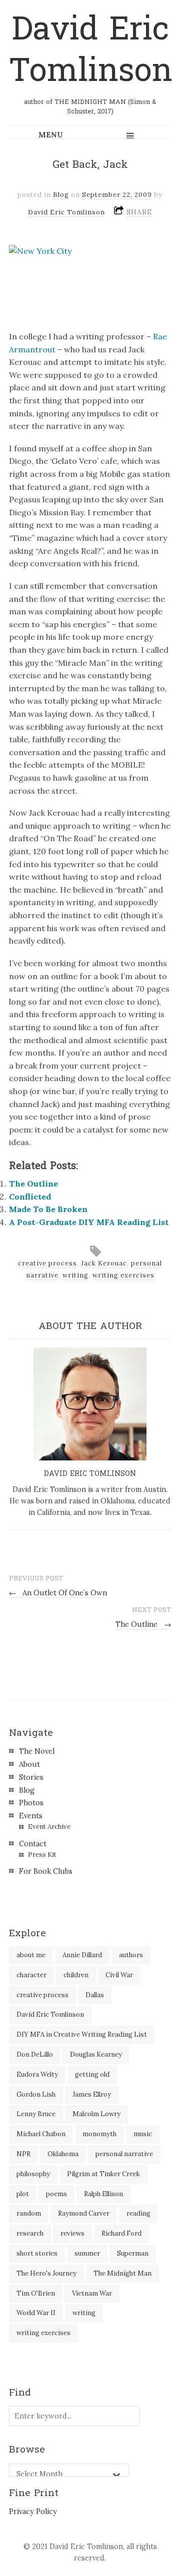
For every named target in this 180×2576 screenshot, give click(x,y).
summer (87, 2253)
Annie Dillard (82, 1955)
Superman (133, 2253)
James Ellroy (92, 2094)
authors (131, 1955)
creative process (47, 1263)
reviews (72, 2233)
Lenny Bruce (36, 2114)
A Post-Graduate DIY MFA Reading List (89, 1222)
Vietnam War (92, 2293)
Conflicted (30, 1197)
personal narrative (124, 2154)
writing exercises (123, 1275)
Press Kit (42, 1855)
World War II (36, 2313)
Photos (31, 1803)
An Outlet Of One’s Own (58, 1593)
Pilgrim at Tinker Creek (103, 2174)
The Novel (37, 1751)
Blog (61, 195)
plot (23, 2194)
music (143, 2134)
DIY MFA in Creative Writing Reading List (82, 2034)
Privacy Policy (33, 2512)
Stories (31, 1777)
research (30, 2233)
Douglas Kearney (96, 2054)
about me (31, 1955)
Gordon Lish (36, 2094)
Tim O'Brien (36, 2293)
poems (56, 2194)
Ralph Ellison (103, 2194)
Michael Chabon (41, 2134)
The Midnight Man (122, 2273)
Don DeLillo (35, 2054)
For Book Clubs (46, 1871)
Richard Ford (121, 2233)
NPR (23, 2154)
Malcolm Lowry (96, 2114)
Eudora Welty (37, 2074)
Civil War (119, 1975)
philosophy (33, 2174)
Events (31, 1816)
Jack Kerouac (104, 1263)
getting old (92, 2074)
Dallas (95, 1995)
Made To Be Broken (48, 1209)
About (29, 1764)
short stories (37, 2253)
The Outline (33, 1184)
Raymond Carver (84, 2213)
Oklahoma (63, 2154)
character (31, 1975)
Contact (33, 1844)
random (29, 2213)
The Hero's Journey (46, 2273)
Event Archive (49, 1827)
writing (75, 1275)
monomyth (99, 2134)
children (76, 1975)
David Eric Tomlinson (91, 50)
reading (138, 2213)
